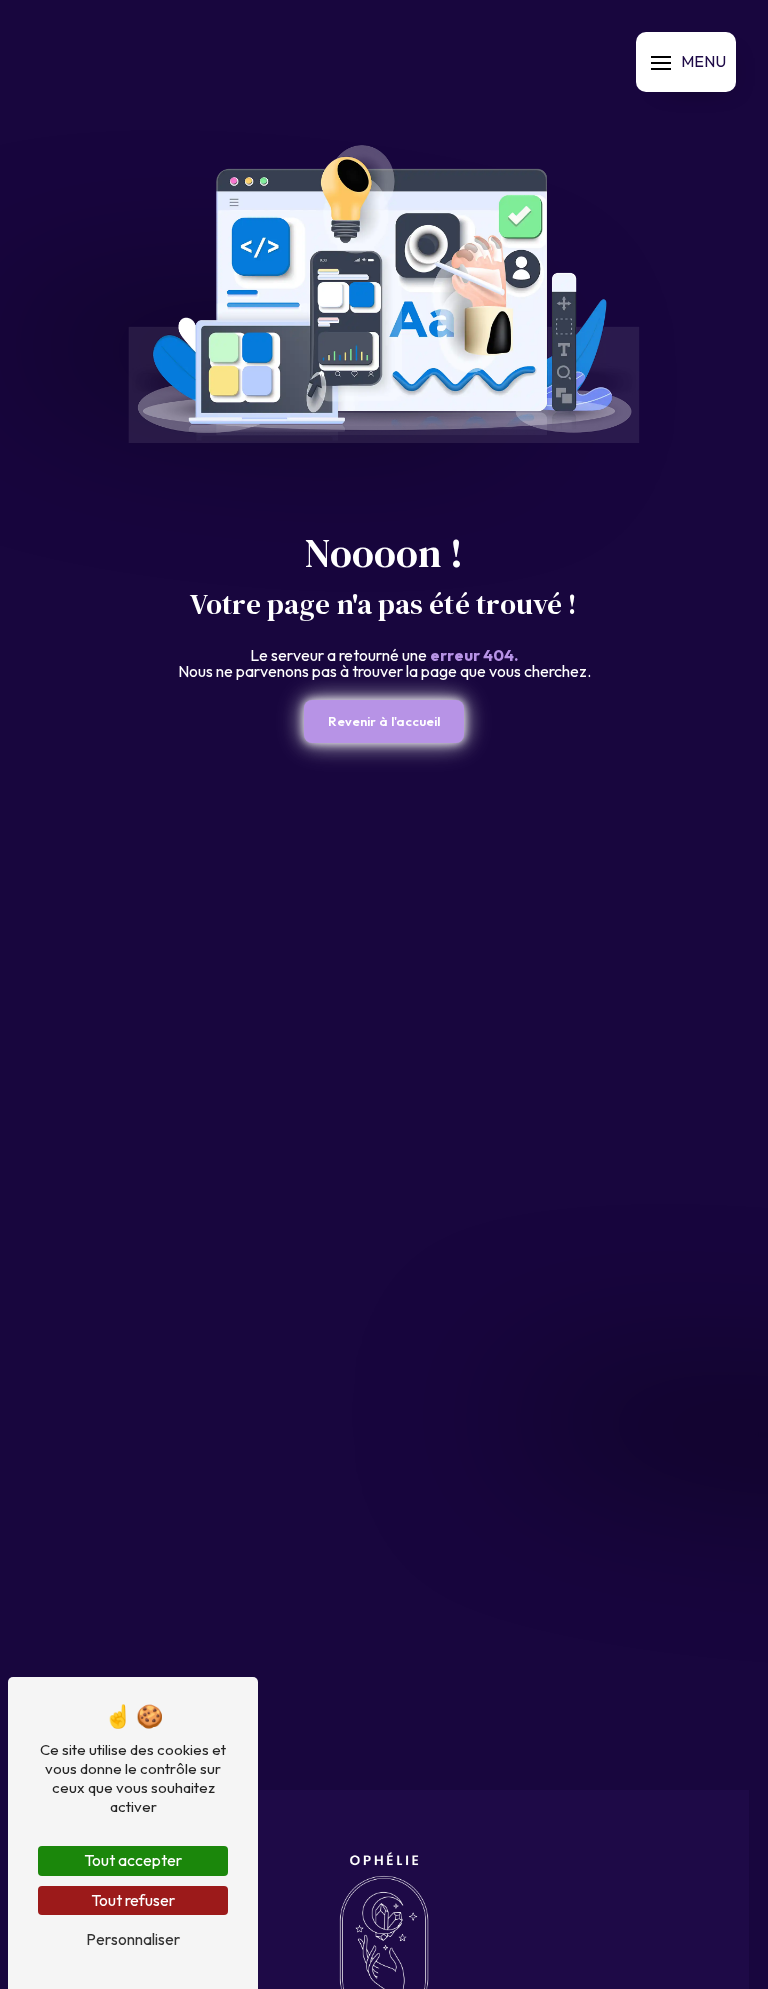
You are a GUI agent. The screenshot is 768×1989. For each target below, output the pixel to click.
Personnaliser (133, 1939)
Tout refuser (133, 1900)
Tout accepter (133, 1860)
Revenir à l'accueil (384, 721)
